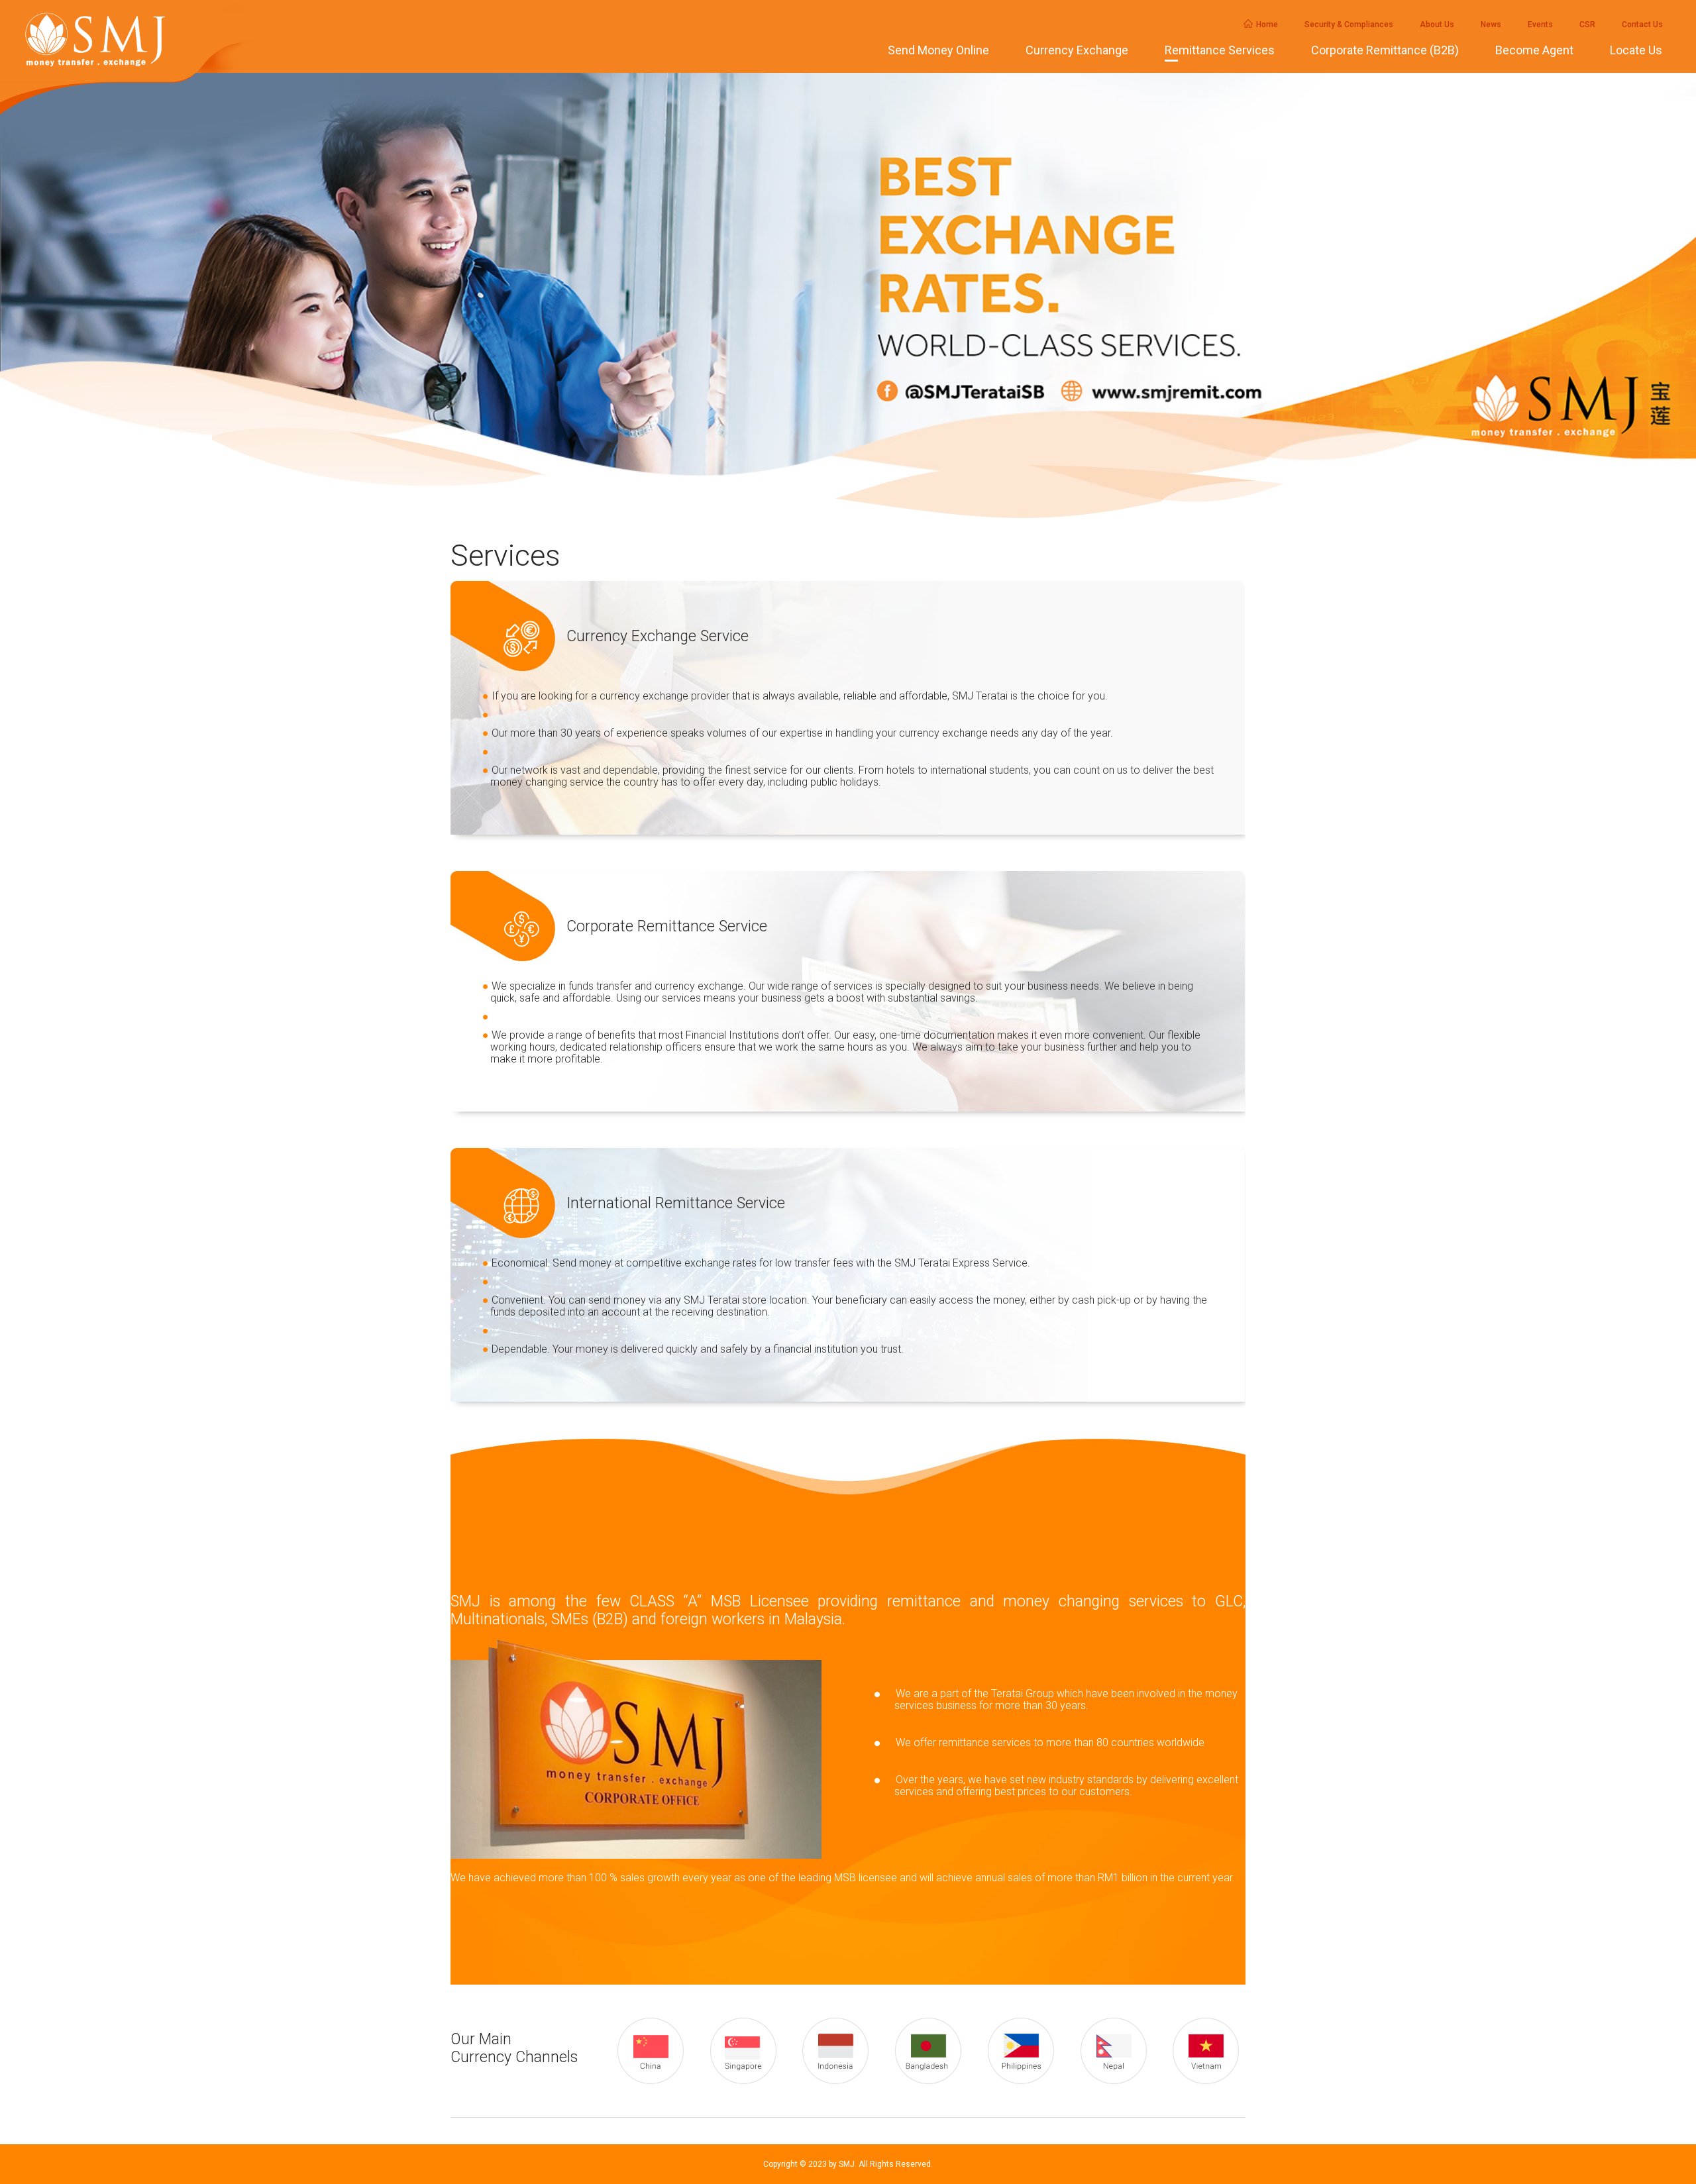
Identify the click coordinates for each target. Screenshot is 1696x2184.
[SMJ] (142, 40)
